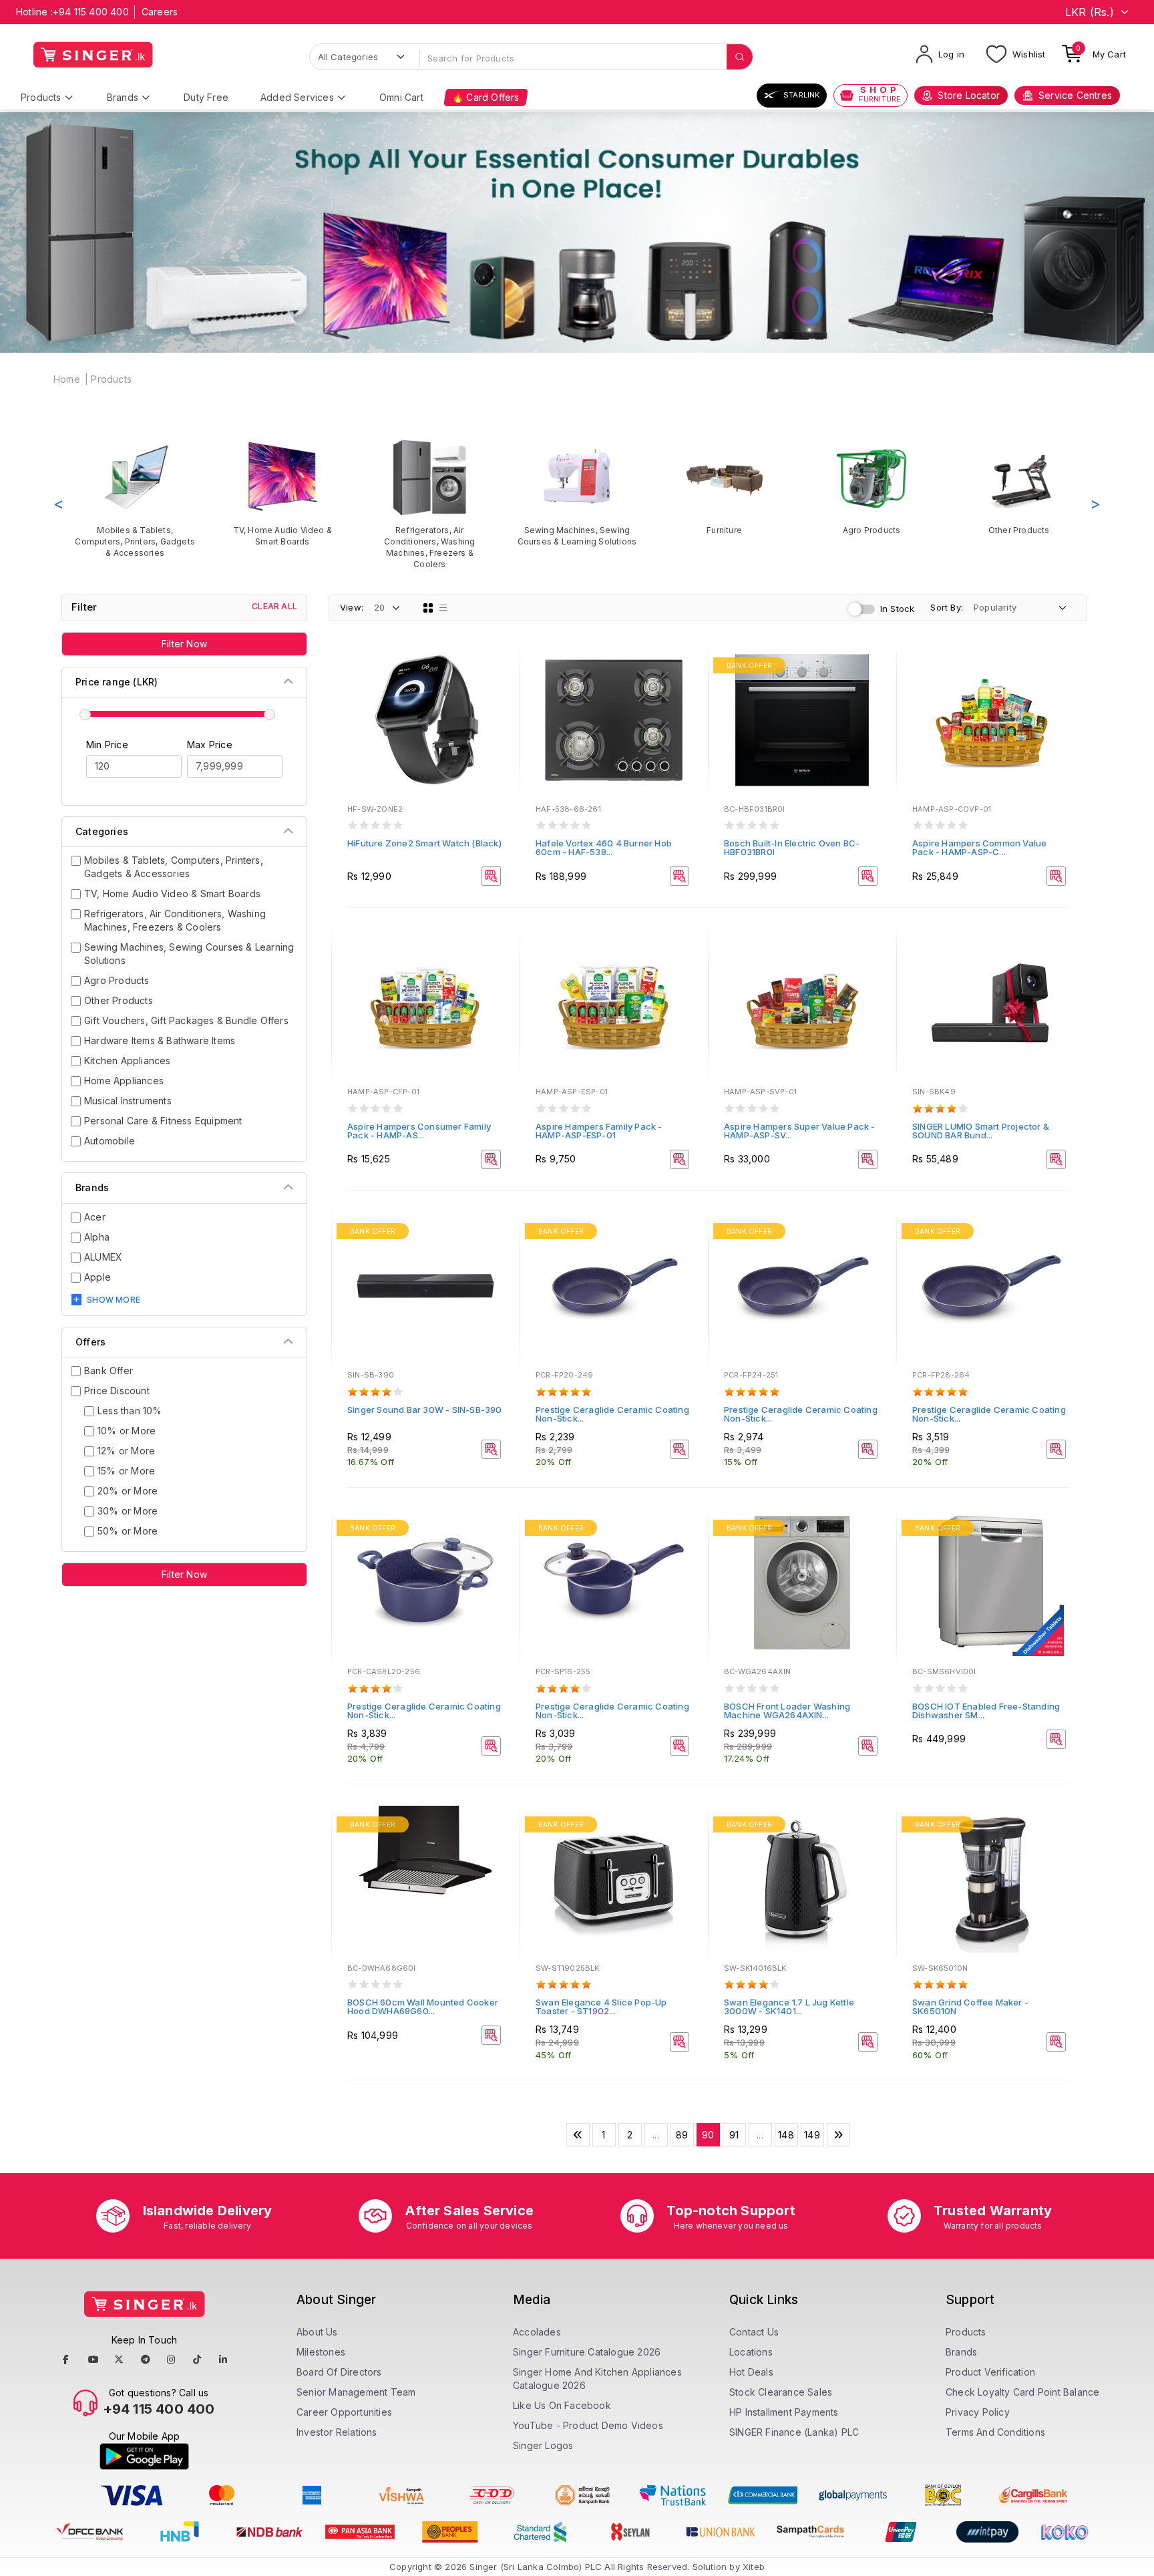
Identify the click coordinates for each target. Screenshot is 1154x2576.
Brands (123, 97)
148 (786, 2135)
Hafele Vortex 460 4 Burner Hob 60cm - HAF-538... (604, 847)
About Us (317, 2332)
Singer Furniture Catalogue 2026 (587, 2352)
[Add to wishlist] (500, 667)
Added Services (297, 97)
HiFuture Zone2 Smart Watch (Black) (424, 843)
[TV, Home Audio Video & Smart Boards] (283, 492)
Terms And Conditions (995, 2432)
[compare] (500, 685)
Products (41, 97)
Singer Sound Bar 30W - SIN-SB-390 (425, 1410)
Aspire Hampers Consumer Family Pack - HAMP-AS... (419, 1131)
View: (352, 607)
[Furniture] (724, 487)
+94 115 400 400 (91, 12)
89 (682, 2135)
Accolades (537, 2332)
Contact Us (754, 2332)
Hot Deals (751, 2372)
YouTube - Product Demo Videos (588, 2425)
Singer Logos (543, 2445)
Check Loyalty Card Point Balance (1022, 2392)
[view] (500, 703)
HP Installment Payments (784, 2412)
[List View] (443, 608)
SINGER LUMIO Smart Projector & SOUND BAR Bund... (981, 1131)
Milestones (321, 2352)
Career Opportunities (344, 2412)
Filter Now (184, 644)
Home (67, 379)
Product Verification (990, 2372)
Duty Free (206, 97)
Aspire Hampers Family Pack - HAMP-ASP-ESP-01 (599, 1131)
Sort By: (947, 607)
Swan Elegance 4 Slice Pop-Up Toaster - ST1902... (601, 2006)
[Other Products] (1019, 487)
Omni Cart (401, 97)
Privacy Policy (978, 2412)
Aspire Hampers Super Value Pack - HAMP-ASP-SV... (800, 1131)
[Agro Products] (872, 487)
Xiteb (754, 2567)
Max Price (210, 745)
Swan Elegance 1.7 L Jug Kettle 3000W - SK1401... (789, 2006)
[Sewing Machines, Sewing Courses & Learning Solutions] (577, 492)
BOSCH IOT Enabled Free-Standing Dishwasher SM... (986, 1711)
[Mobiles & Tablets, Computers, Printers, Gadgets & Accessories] (135, 498)
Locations (751, 2352)
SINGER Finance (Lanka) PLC (794, 2432)
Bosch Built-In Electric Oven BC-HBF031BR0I (792, 847)
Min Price (107, 745)
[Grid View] (428, 608)
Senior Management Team (356, 2392)
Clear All (274, 606)
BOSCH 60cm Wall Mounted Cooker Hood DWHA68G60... (423, 2006)
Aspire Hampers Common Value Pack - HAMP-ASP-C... (979, 847)
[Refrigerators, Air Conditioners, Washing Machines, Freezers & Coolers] (430, 504)
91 (734, 2135)
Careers (160, 12)
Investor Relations (337, 2432)
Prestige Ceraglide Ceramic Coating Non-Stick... (612, 1414)
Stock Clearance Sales (781, 2392)
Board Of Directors (339, 2372)
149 (812, 2135)
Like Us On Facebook (562, 2405)
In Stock (898, 609)
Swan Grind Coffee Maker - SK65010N (970, 2006)
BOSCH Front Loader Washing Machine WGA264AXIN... (787, 1711)
